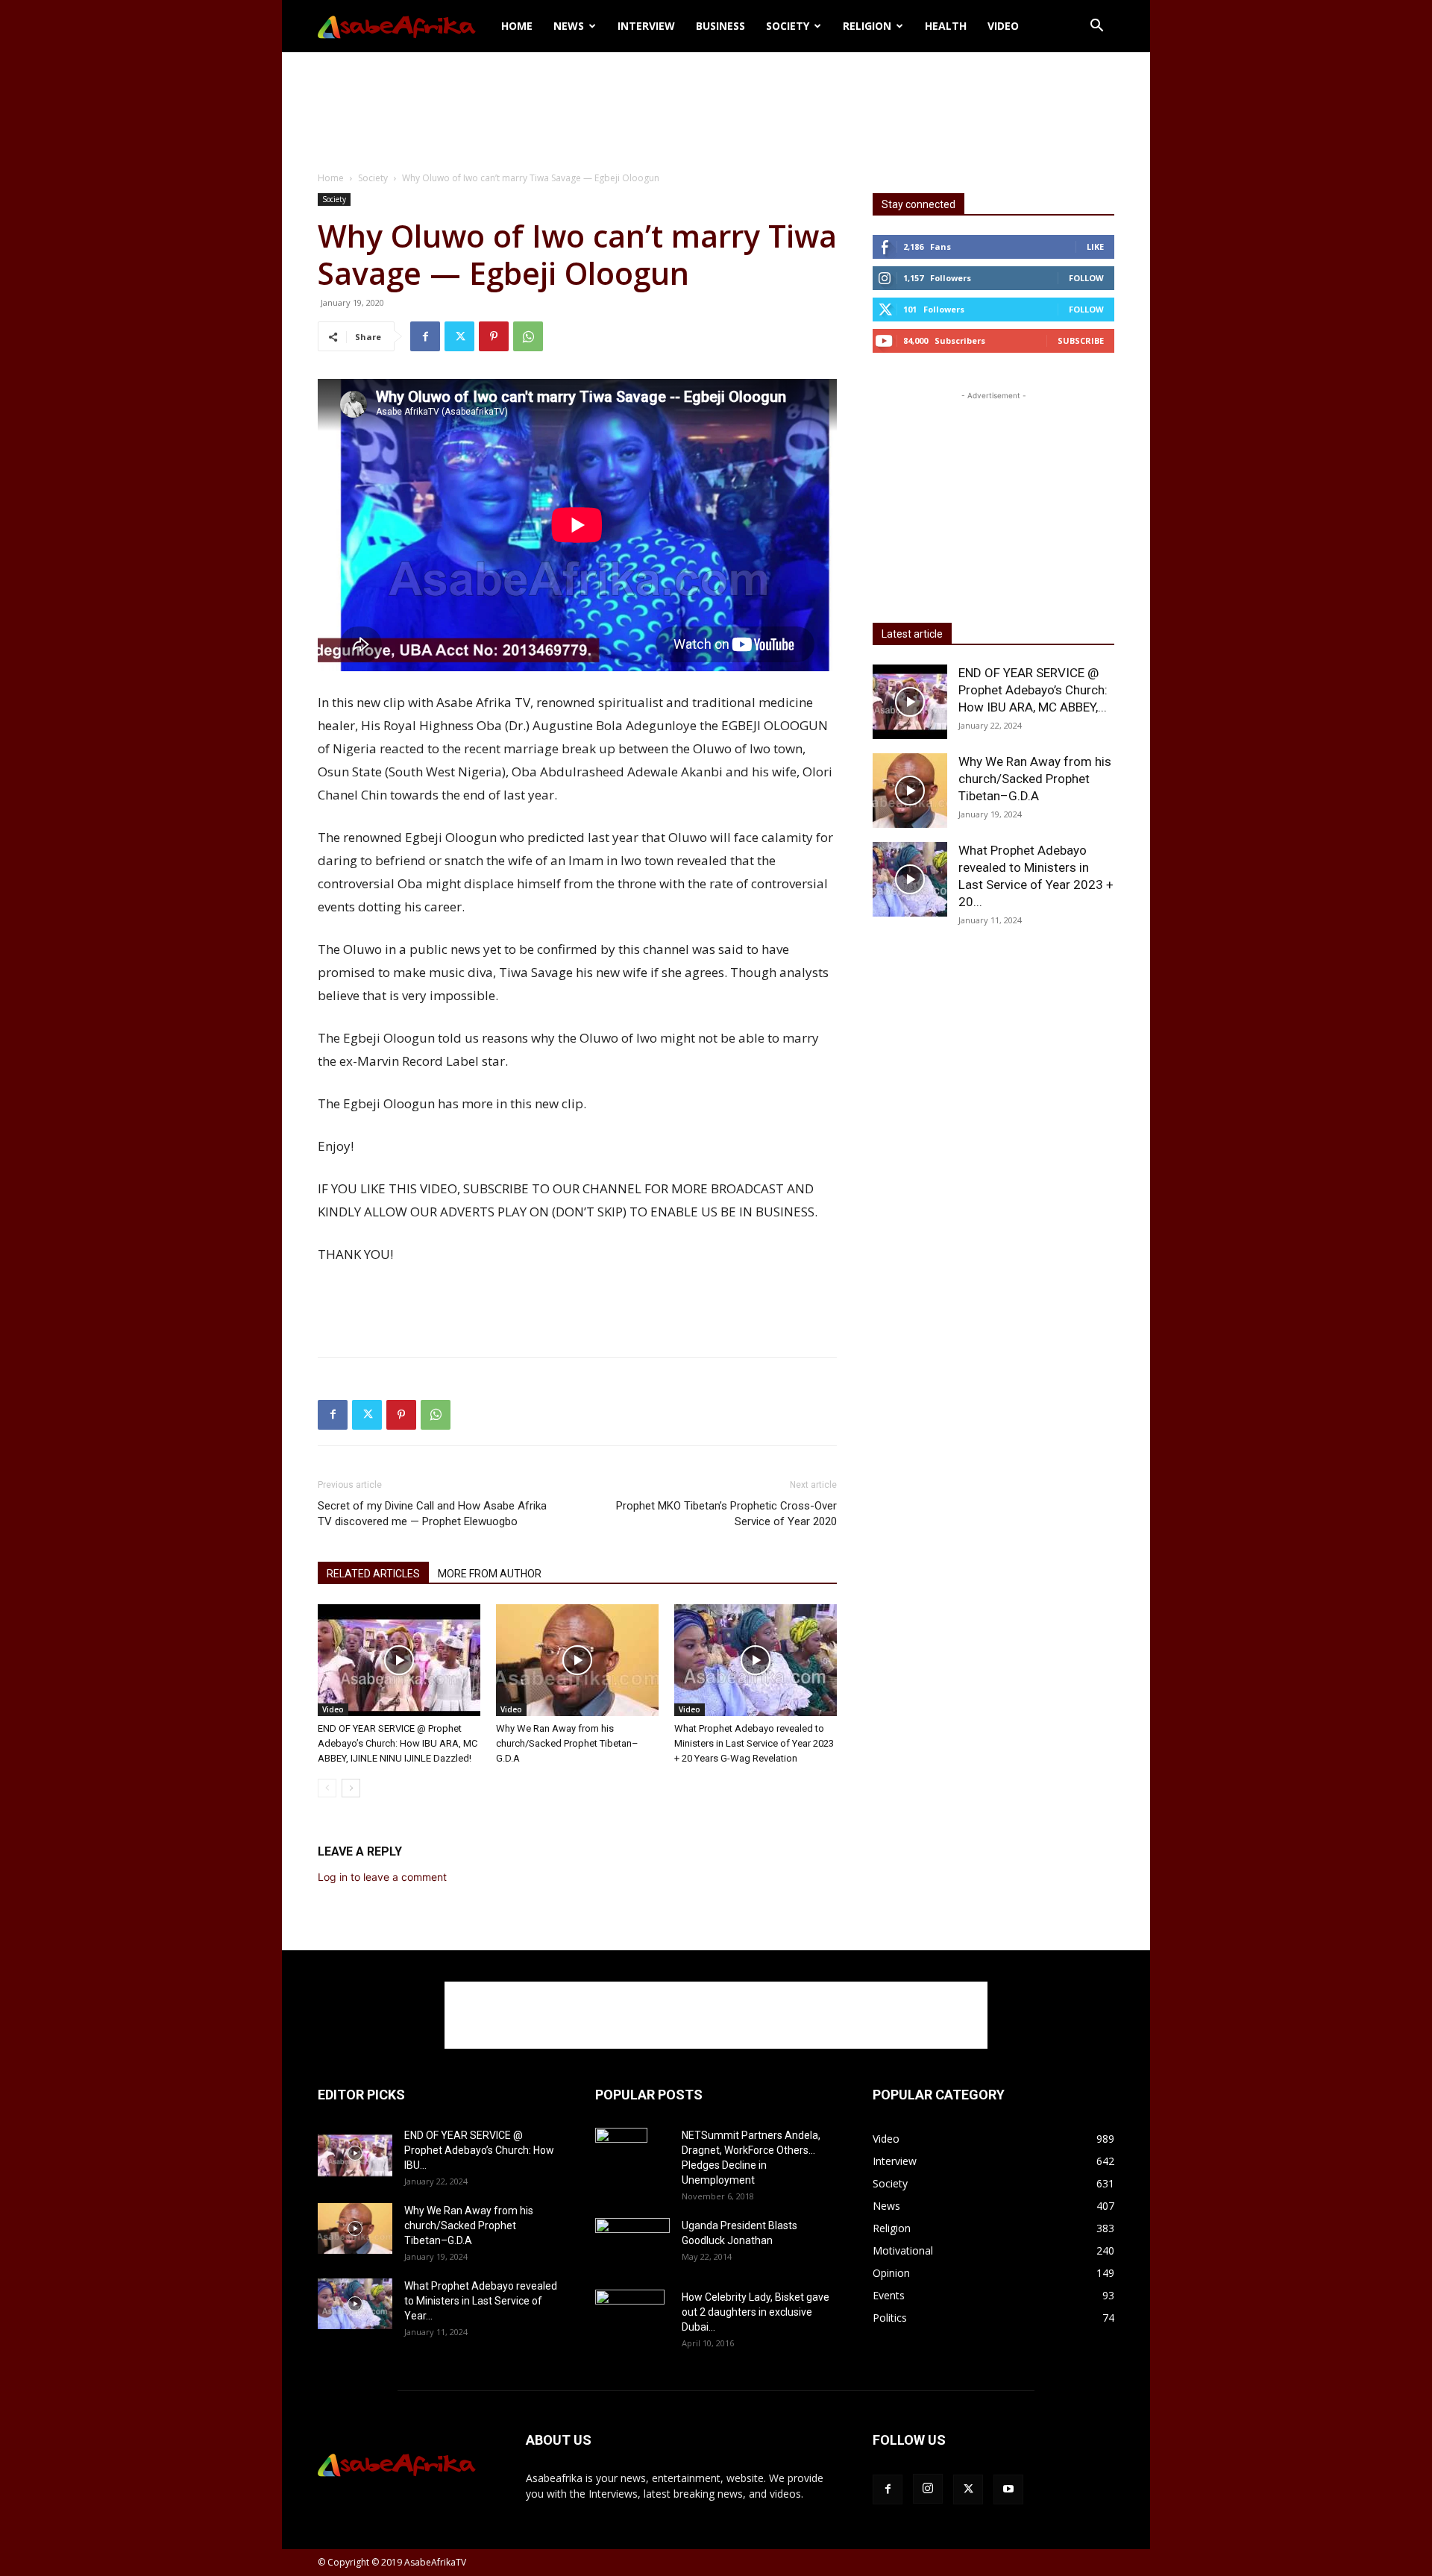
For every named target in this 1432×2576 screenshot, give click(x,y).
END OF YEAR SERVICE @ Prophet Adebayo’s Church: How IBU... (479, 2150)
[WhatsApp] (528, 336)
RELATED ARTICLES (373, 1574)
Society (788, 26)
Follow (1086, 278)
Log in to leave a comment (382, 1877)
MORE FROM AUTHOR (490, 1574)
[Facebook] (425, 336)
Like (1095, 246)
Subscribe (1081, 340)
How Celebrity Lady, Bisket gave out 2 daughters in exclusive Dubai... (756, 2312)
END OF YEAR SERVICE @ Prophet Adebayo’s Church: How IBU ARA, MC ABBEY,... (1033, 690)
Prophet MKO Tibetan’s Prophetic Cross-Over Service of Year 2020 (726, 1514)
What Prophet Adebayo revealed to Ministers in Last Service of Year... (481, 2301)
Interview (646, 26)
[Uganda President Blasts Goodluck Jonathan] (632, 2241)
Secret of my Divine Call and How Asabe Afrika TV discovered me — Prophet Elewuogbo (432, 1514)
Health (946, 26)
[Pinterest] (494, 336)
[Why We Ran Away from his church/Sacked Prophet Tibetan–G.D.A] (577, 1660)
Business (720, 26)
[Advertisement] (716, 104)
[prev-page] (327, 1788)
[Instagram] (928, 2489)
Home (517, 26)
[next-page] (351, 1788)
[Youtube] (1008, 2489)
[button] (1096, 27)
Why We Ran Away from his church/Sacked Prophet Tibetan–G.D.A (567, 1743)
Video (1003, 26)
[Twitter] (459, 336)
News (569, 26)
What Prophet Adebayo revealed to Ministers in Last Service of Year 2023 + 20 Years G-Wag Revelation (754, 1743)
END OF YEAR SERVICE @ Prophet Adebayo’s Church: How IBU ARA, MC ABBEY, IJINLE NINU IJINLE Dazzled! (398, 1743)
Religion (867, 26)
